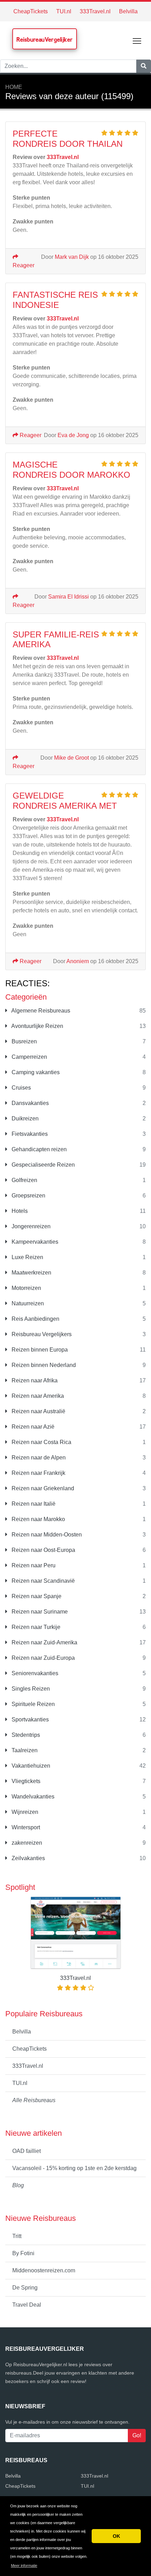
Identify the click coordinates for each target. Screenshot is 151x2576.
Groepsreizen (28, 1196)
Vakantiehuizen (30, 1766)
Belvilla (128, 11)
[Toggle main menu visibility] (137, 40)
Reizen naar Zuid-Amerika (44, 1642)
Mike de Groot (71, 758)
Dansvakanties (29, 1103)
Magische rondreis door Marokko (71, 470)
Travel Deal (27, 2305)
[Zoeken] (144, 66)
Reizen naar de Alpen (38, 1458)
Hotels (19, 1211)
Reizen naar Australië (38, 1411)
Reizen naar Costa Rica (41, 1442)
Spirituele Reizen (32, 1704)
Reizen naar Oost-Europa (43, 1550)
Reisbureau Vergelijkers (41, 1334)
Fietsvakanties (29, 1134)
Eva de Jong (73, 435)
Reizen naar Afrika (34, 1380)
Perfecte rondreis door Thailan (68, 139)
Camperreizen (29, 1057)
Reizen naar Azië (32, 1427)
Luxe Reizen (27, 1257)
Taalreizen (24, 1750)
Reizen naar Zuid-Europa (42, 1658)
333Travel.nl (95, 11)
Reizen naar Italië (33, 1504)
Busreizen (24, 1041)
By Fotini (23, 2253)
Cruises (21, 1088)
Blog (18, 2185)
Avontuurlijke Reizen (37, 1026)
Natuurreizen (27, 1303)
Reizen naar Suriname (39, 1612)
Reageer (30, 435)
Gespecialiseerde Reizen (42, 1165)
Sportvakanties (29, 1719)
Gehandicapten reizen (38, 1149)
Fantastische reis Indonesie (55, 300)
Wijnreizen (24, 1812)
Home (14, 87)
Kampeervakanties (34, 1242)
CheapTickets (31, 11)
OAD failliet (27, 2151)
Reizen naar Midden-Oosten (46, 1535)
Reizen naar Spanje (36, 1596)
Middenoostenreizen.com (44, 2270)
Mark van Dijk (72, 257)
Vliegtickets (25, 1781)
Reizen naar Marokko (38, 1519)
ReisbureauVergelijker (45, 39)
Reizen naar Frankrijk (38, 1473)
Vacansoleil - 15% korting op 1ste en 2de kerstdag (74, 2168)
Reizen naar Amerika (37, 1396)
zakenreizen (26, 1843)
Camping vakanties (35, 1072)
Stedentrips (25, 1735)
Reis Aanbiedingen (35, 1319)
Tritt (17, 2236)
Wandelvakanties (32, 1797)
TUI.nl (64, 11)
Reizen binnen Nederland (43, 1365)
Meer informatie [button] (24, 2565)
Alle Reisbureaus (34, 2100)
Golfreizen (24, 1180)
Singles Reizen (30, 1689)
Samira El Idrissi (68, 597)
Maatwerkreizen (31, 1273)
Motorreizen (26, 1288)
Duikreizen (24, 1118)
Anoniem (78, 961)
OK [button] (116, 2536)
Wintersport (25, 1827)
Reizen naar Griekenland (42, 1488)
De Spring (25, 2288)
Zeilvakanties (28, 1858)
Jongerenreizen (30, 1226)
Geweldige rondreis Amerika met (65, 801)
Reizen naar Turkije (35, 1627)
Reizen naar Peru (33, 1565)
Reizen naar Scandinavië (42, 1581)
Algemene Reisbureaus (40, 1011)
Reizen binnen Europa (39, 1350)
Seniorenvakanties (34, 1673)
